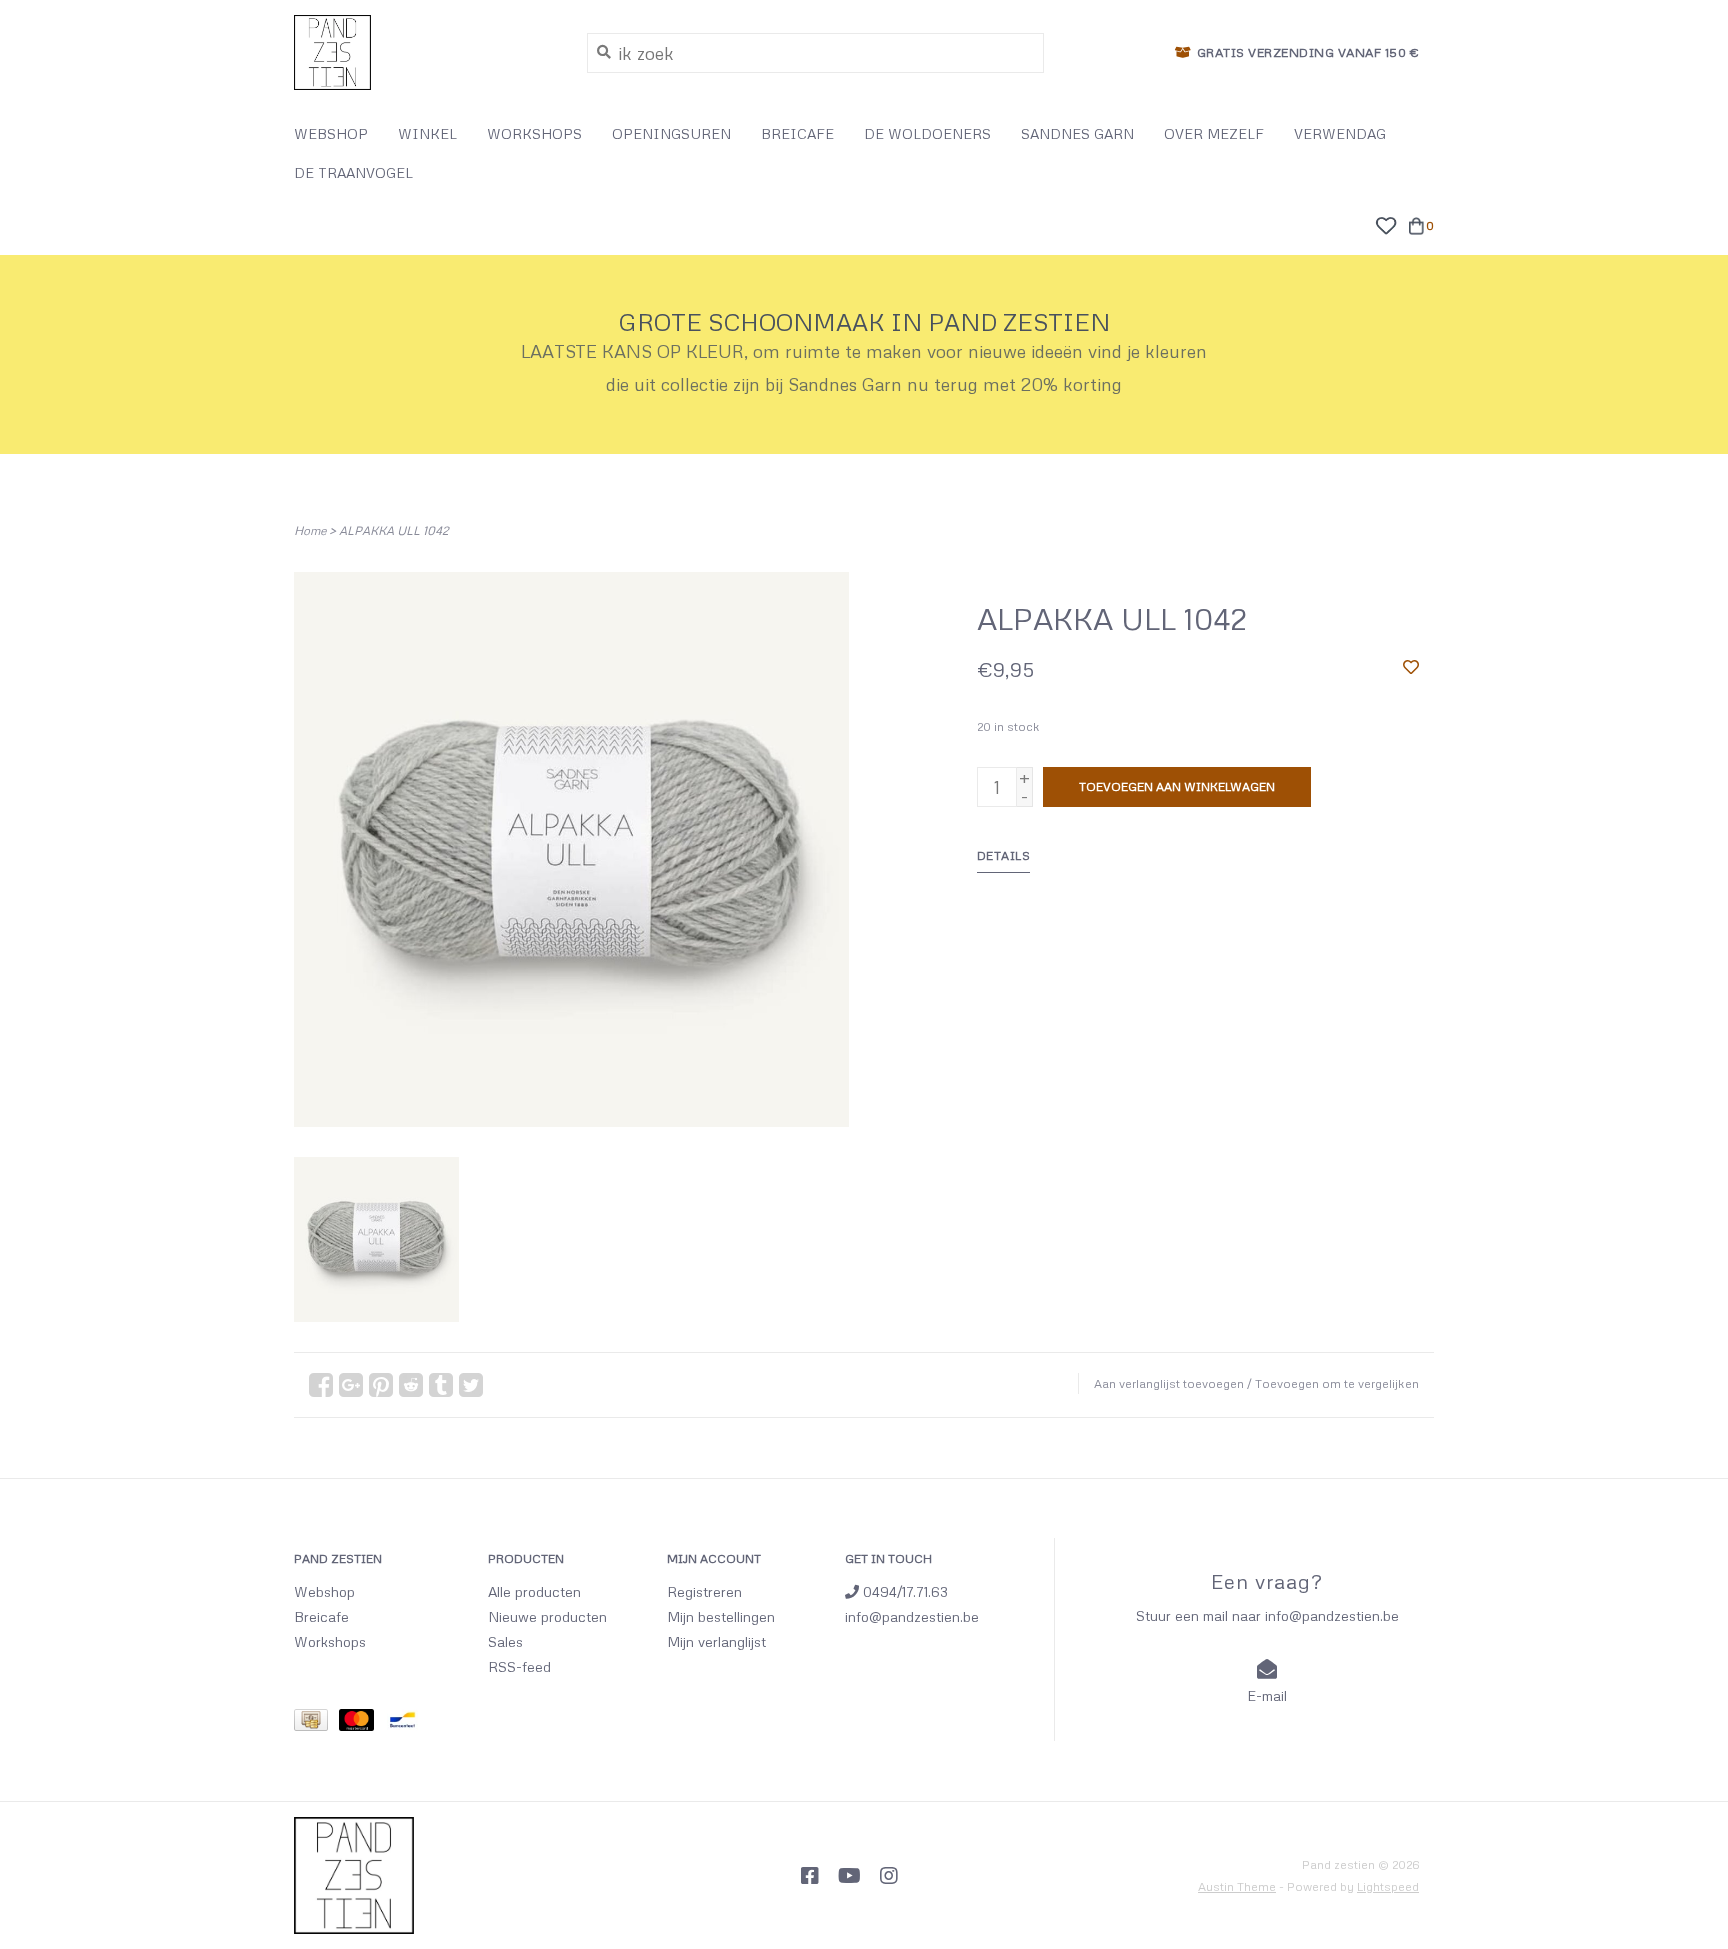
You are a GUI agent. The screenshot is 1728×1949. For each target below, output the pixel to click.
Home (310, 530)
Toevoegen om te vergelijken (1337, 1383)
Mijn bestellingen (721, 1616)
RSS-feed (519, 1666)
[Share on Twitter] (471, 1385)
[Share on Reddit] (411, 1385)
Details (1004, 855)
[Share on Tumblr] (441, 1385)
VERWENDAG (1340, 133)
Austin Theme (1237, 1886)
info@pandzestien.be (912, 1616)
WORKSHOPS (534, 133)
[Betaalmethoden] (316, 1723)
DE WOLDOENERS (927, 133)
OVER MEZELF (1214, 133)
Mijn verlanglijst (716, 1641)
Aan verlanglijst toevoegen (1169, 1383)
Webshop (324, 1591)
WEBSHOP (331, 133)
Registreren (704, 1591)
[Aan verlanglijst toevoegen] (1411, 666)
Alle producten (534, 1591)
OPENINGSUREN (671, 133)
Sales (505, 1641)
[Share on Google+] (351, 1385)
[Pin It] (381, 1385)
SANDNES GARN (1077, 133)
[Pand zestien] (425, 52)
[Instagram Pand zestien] (889, 1876)
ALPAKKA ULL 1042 (393, 530)
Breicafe (321, 1616)
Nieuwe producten (547, 1616)
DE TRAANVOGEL (353, 172)
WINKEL (427, 133)
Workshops (330, 1641)
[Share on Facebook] (321, 1385)
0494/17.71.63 (903, 1591)
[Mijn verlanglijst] (1385, 223)
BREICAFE (797, 133)
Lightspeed (1388, 1886)
